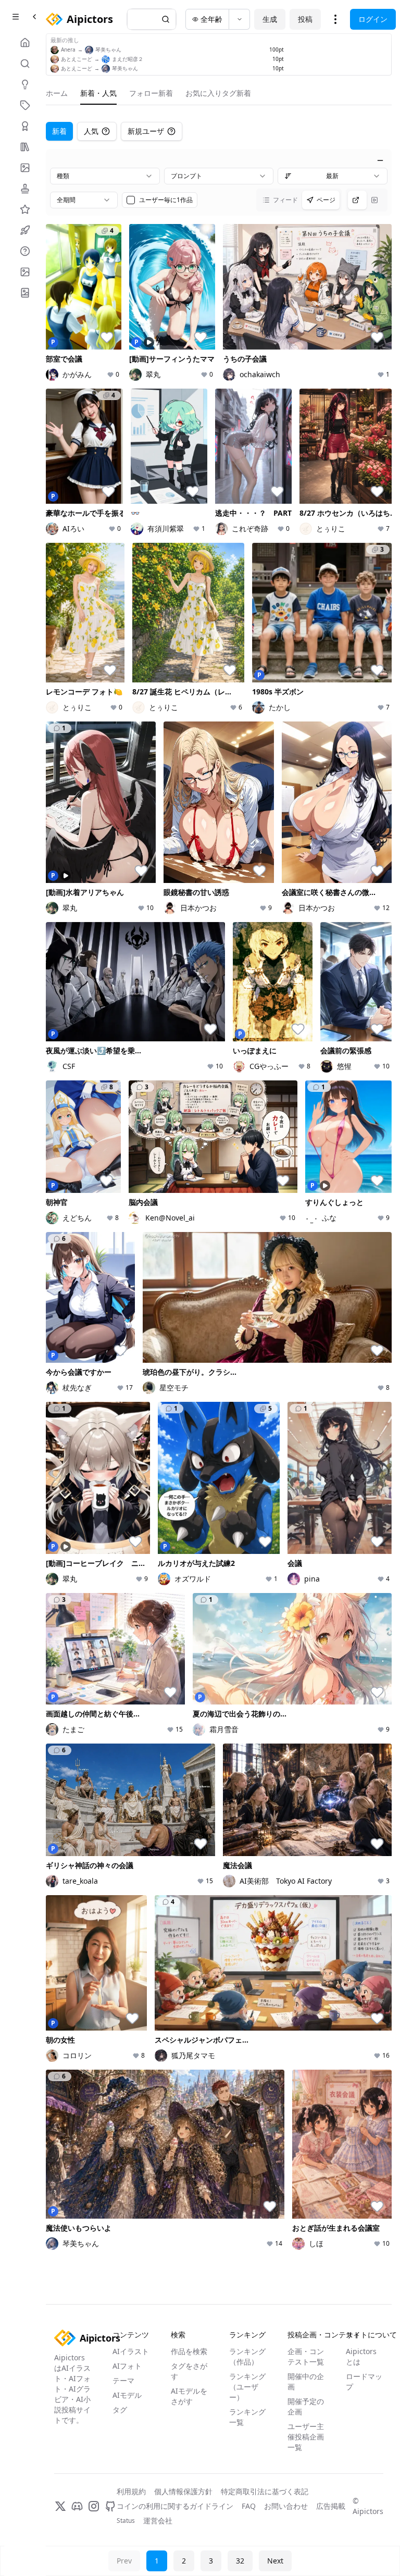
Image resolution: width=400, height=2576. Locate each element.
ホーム (57, 93)
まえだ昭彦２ (128, 59)
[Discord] (77, 2506)
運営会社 (158, 2521)
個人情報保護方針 (183, 2491)
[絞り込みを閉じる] (380, 160)
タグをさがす (189, 2371)
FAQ (249, 2506)
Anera (68, 49)
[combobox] (105, 176)
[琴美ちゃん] (89, 50)
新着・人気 (98, 93)
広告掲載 (331, 2506)
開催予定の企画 (306, 2406)
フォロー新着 (151, 93)
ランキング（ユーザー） (247, 2387)
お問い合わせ (286, 2506)
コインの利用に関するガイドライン (175, 2506)
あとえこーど (77, 59)
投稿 (305, 19)
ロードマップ (364, 2381)
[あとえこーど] (55, 59)
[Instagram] (94, 2506)
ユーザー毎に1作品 (166, 200)
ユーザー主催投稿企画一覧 (306, 2437)
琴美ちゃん (108, 49)
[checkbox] (131, 200)
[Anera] (55, 50)
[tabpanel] (219, 1203)
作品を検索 (189, 2351)
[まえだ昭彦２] (106, 59)
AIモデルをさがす (189, 2396)
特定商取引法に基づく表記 (265, 2491)
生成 (270, 19)
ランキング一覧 (247, 2417)
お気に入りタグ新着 (218, 93)
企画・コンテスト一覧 (306, 2356)
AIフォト (127, 2366)
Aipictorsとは (361, 2356)
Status (126, 2521)
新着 (59, 131)
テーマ (123, 2380)
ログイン (373, 19)
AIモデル (127, 2395)
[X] (60, 2506)
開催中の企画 (306, 2381)
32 (240, 2561)
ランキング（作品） (247, 2356)
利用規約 (131, 2491)
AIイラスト (131, 2351)
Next (275, 2561)
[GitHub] (110, 2506)
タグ (120, 2410)
